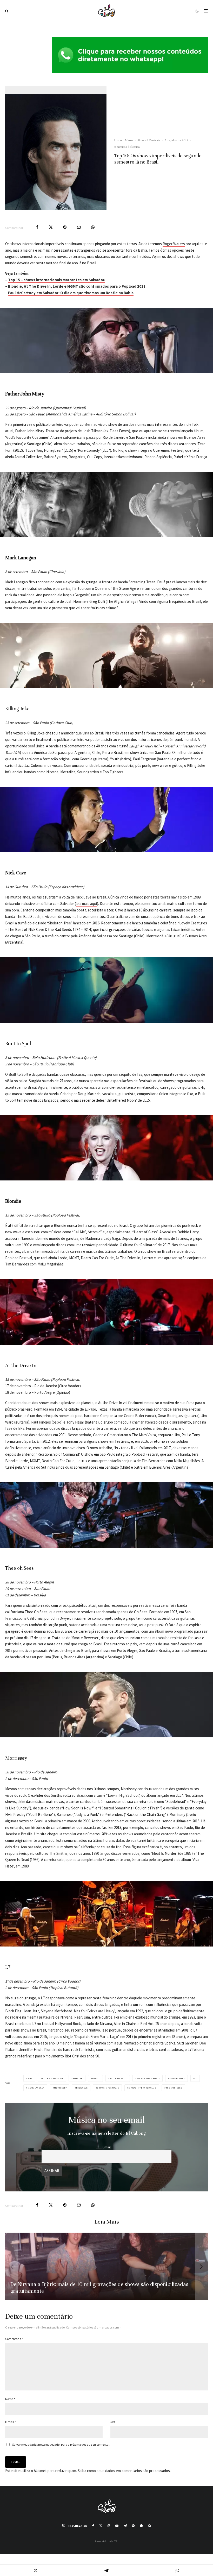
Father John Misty (148, 2078)
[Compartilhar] (37, 227)
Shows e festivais (108, 2088)
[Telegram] (125, 2526)
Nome (10, 2399)
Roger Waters (174, 244)
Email (107, 2147)
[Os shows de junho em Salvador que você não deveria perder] (106, 2266)
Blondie (78, 2078)
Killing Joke (177, 2078)
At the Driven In (53, 2078)
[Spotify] (133, 2526)
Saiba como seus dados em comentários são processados (124, 2471)
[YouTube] (117, 2526)
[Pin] (65, 227)
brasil (96, 2078)
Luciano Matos (124, 140)
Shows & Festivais (149, 140)
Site (113, 2422)
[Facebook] (93, 2526)
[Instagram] (109, 2526)
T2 (116, 2541)
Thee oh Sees (174, 2088)
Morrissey (60, 2088)
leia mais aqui (86, 904)
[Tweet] (51, 227)
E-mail (11, 2422)
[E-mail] (79, 227)
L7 (196, 2078)
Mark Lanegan (36, 2088)
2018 (30, 2078)
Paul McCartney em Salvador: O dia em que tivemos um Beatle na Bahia (71, 293)
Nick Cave (82, 2088)
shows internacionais (142, 2088)
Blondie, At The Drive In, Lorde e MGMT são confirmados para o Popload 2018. (77, 286)
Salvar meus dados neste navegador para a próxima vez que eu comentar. (61, 2444)
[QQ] (141, 2526)
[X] (101, 2526)
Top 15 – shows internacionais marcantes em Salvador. (57, 280)
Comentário (14, 2339)
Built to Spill (118, 2078)
